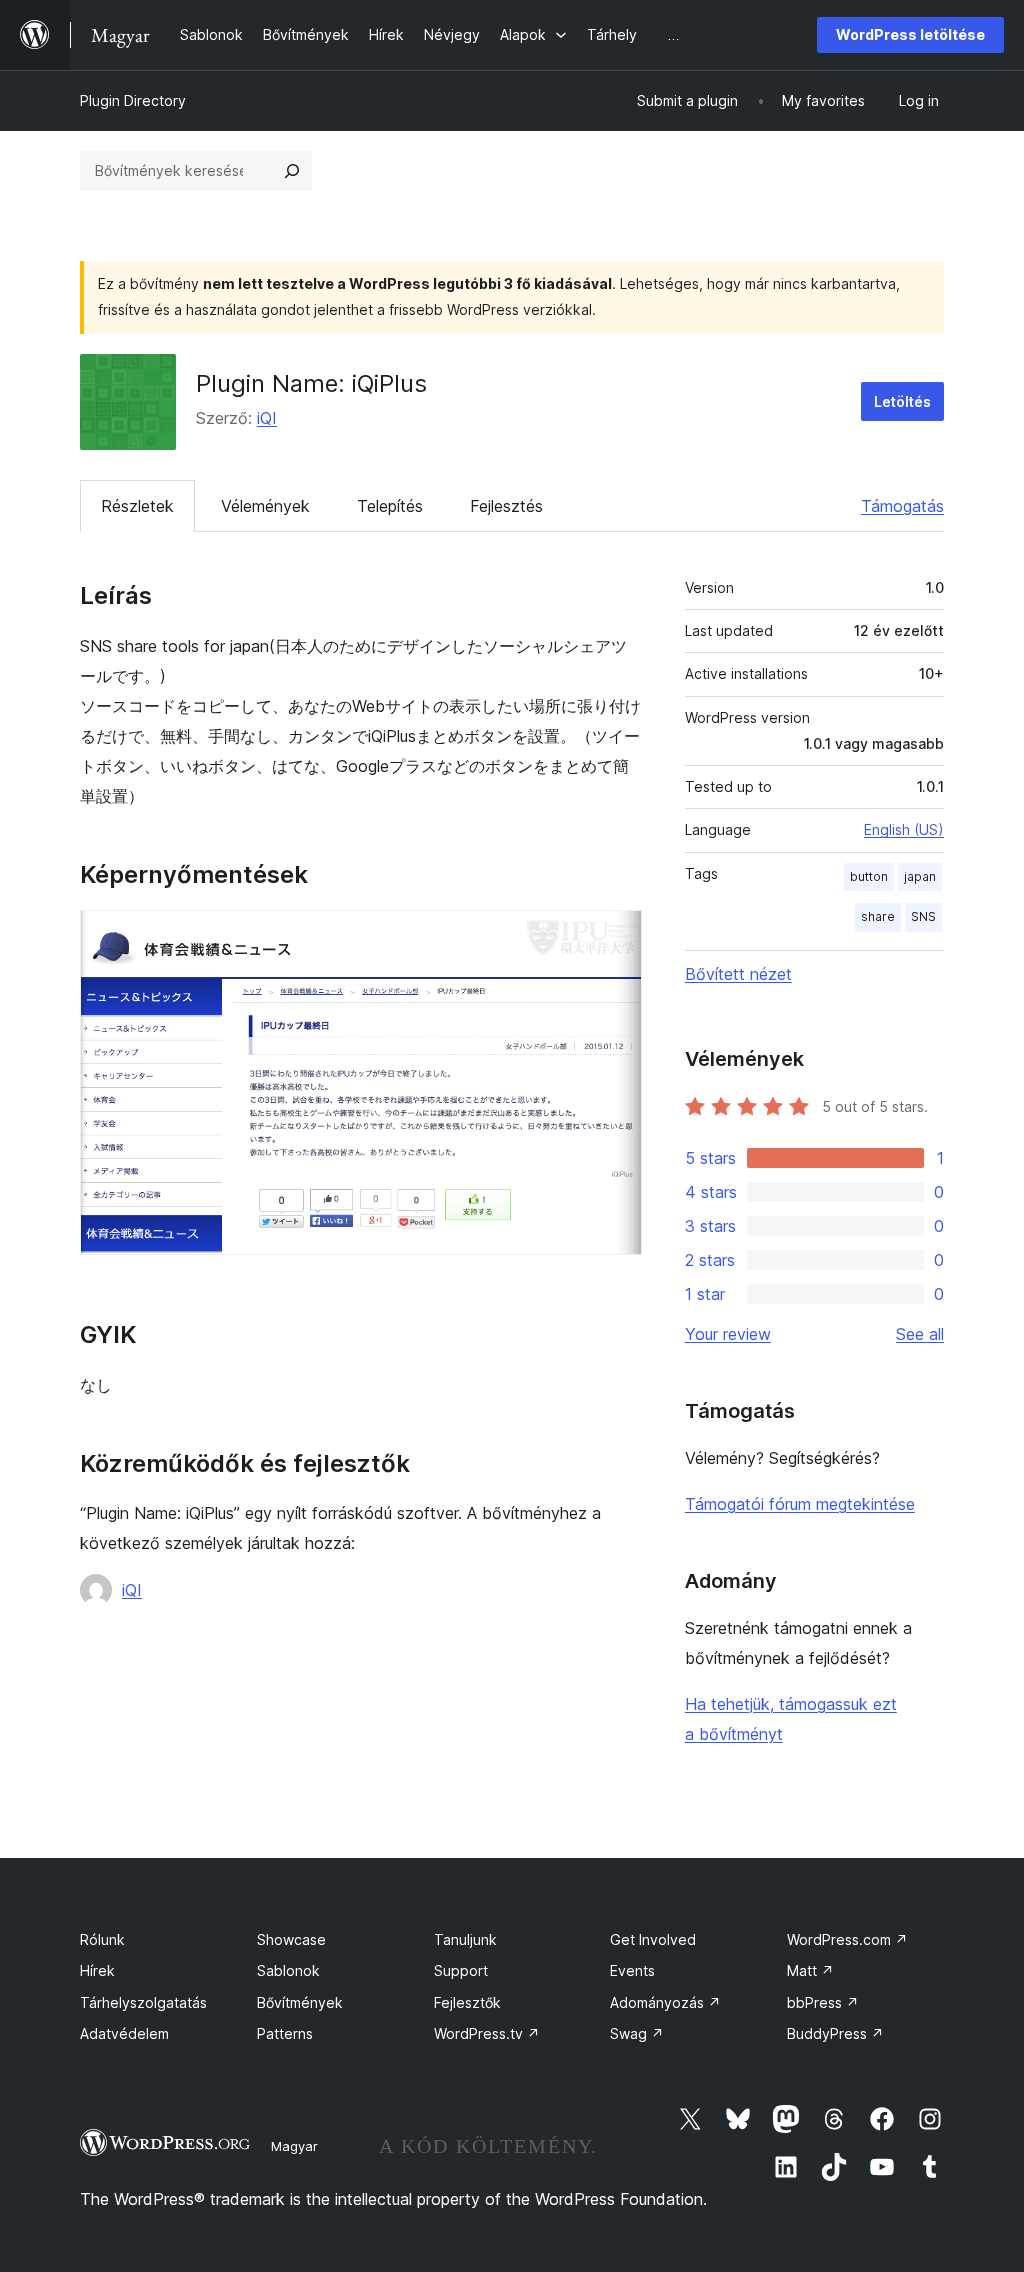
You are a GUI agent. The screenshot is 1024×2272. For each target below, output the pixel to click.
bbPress (823, 2002)
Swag (637, 2033)
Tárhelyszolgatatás (143, 2002)
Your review (728, 1334)
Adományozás (665, 2002)
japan (920, 876)
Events (632, 1970)
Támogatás (902, 506)
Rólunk (102, 1939)
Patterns (285, 2033)
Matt (810, 1970)
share (878, 916)
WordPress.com (847, 1939)
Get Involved (653, 1939)
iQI (267, 418)
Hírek (97, 1970)
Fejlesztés (506, 506)
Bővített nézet (738, 974)
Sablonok (288, 1970)
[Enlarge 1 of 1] (615, 937)
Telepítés (390, 506)
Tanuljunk (465, 1939)
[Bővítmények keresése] (292, 171)
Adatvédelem (124, 2033)
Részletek (137, 506)
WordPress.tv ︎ (487, 2033)
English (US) (904, 829)
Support (461, 1970)
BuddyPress (835, 2033)
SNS (923, 916)
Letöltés (902, 401)
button (869, 876)
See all (920, 1334)
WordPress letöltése (910, 34)
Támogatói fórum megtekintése (800, 1504)
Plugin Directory (133, 100)
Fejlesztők (467, 2002)
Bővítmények (300, 2002)
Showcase (291, 1939)
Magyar (294, 2146)
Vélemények (265, 506)
